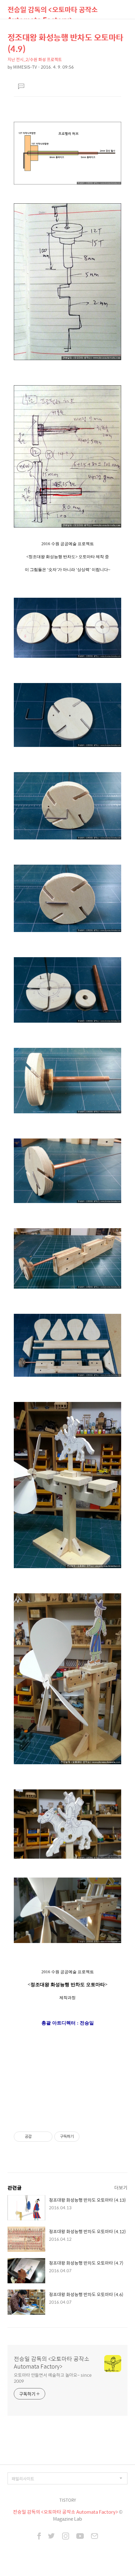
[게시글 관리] (45, 2137)
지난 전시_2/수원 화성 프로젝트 (35, 59)
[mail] (94, 2537)
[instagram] (66, 2537)
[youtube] (80, 2537)
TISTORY (68, 2500)
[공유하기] (38, 2137)
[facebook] (39, 2537)
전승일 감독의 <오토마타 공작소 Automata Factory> (53, 11)
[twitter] (51, 2537)
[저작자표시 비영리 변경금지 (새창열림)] (88, 2137)
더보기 (121, 2187)
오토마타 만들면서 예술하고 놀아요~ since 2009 (53, 2378)
